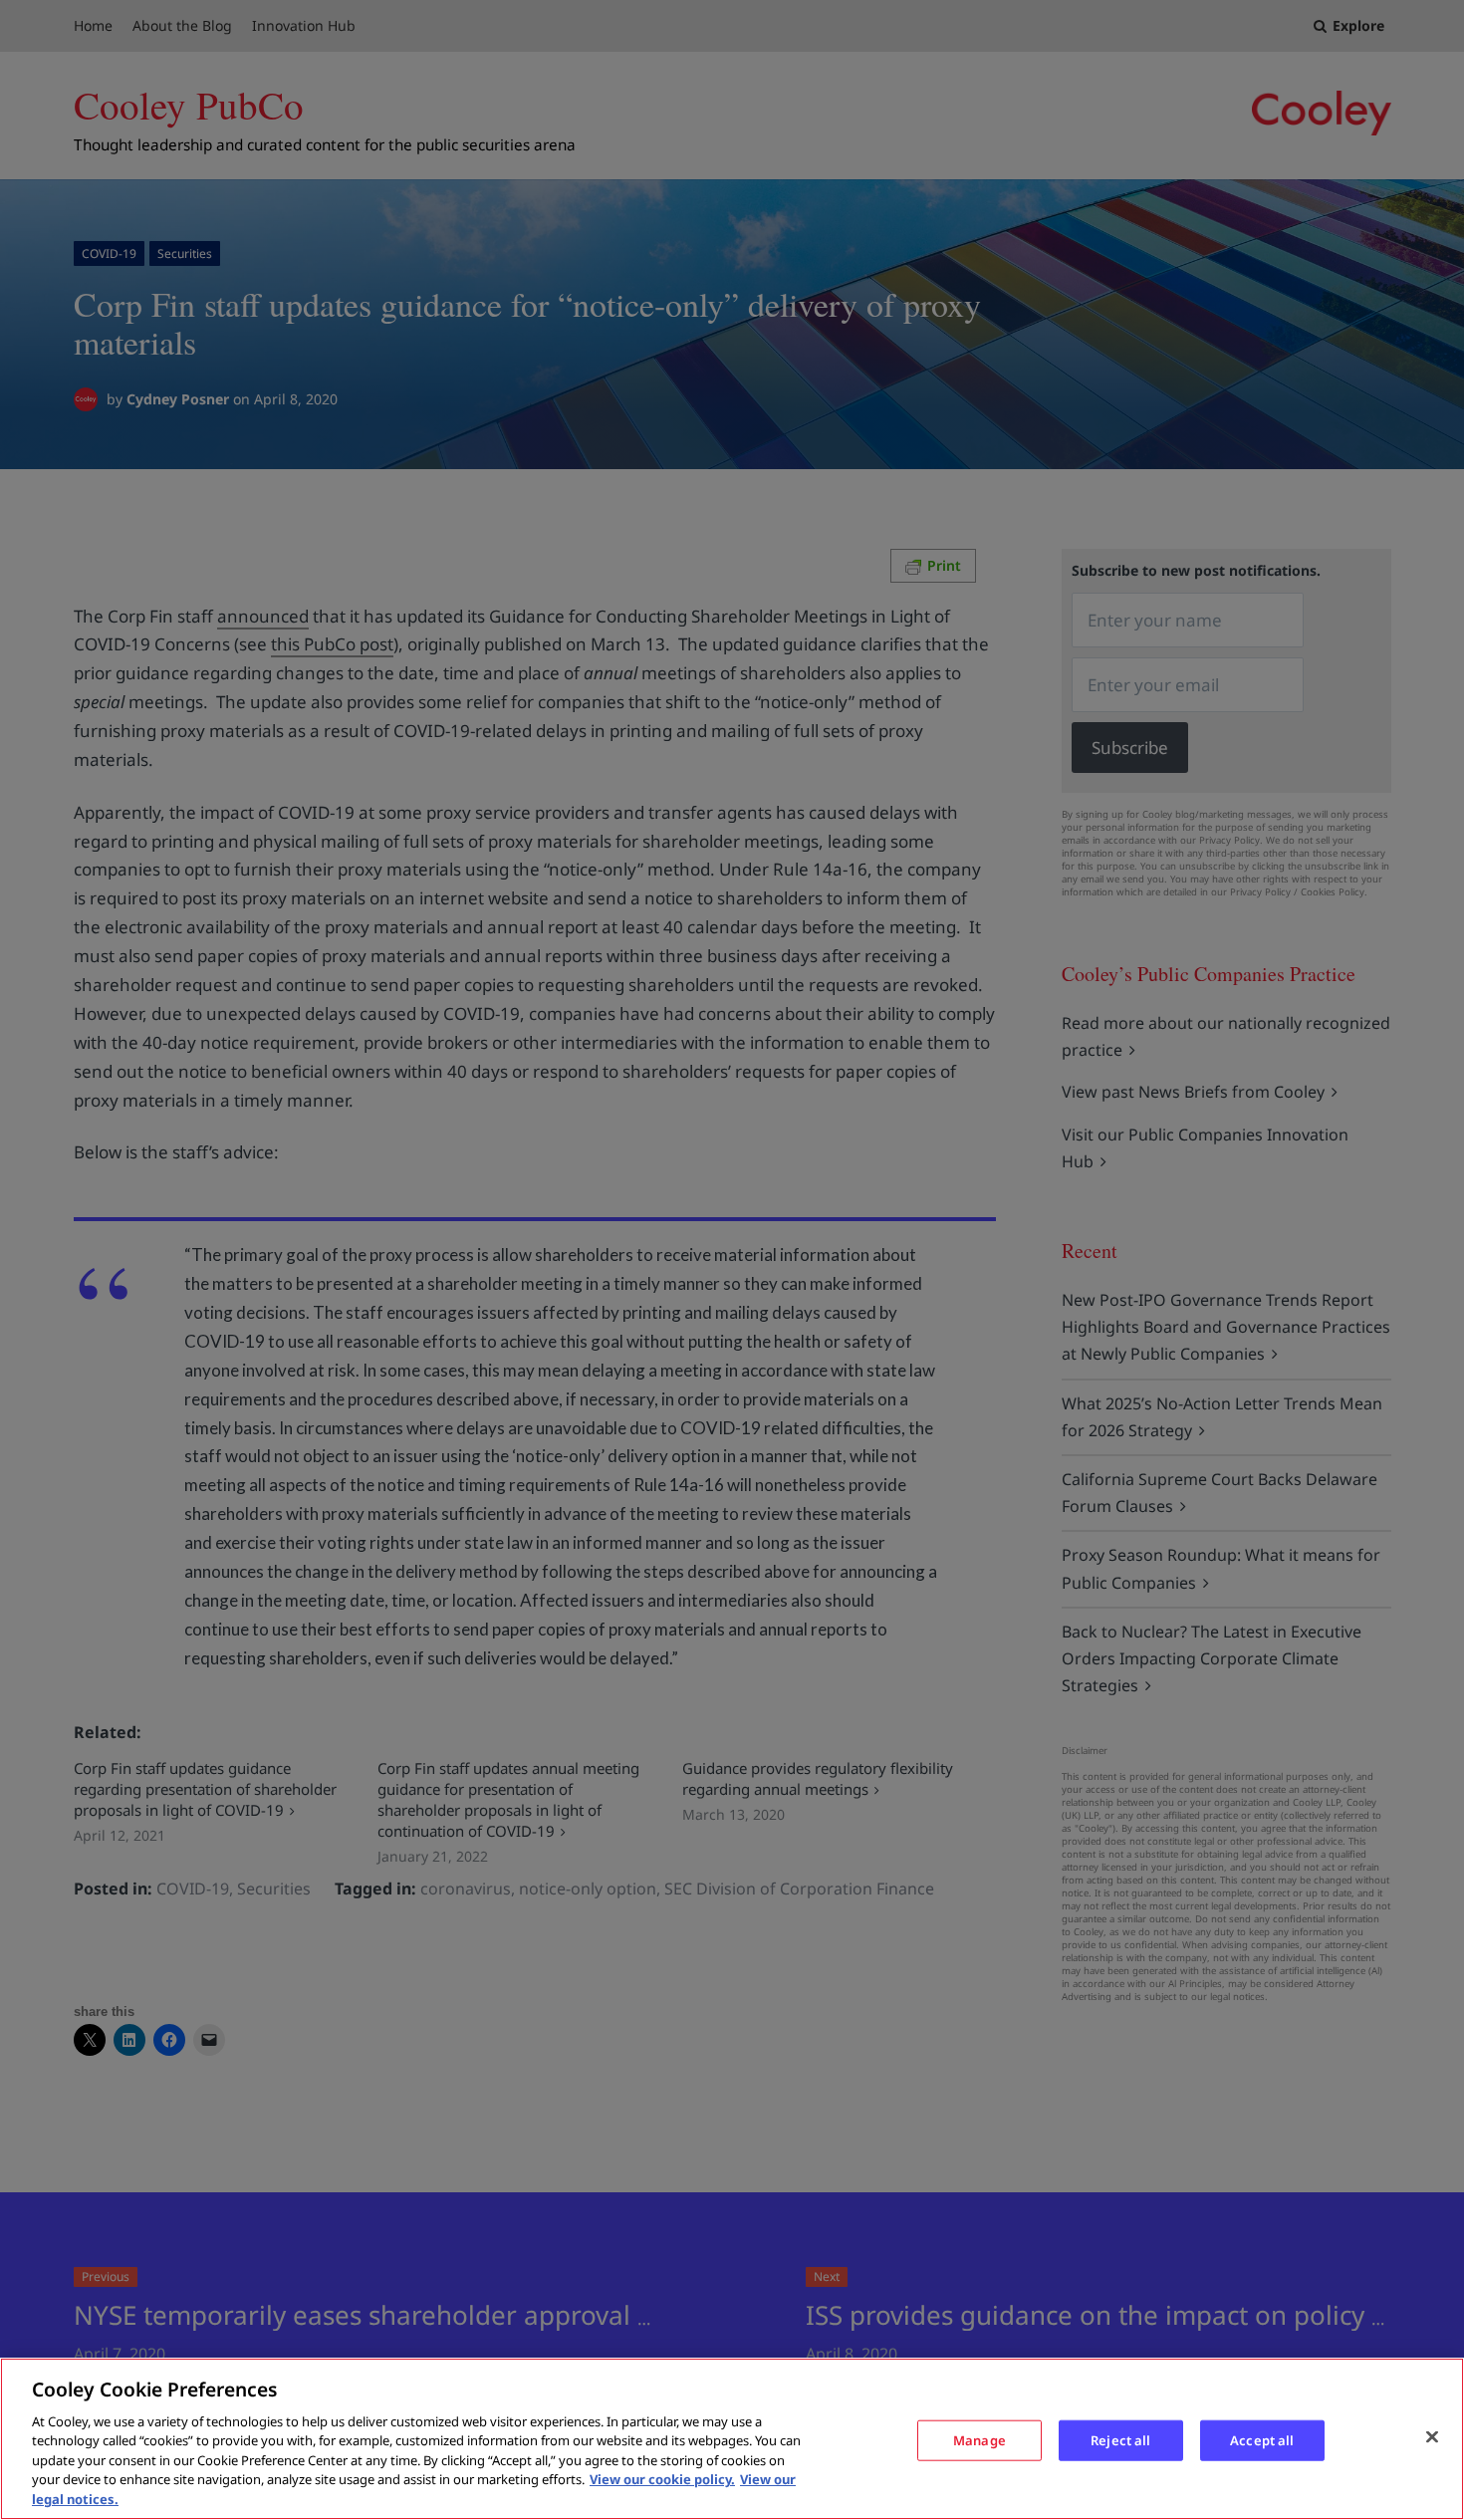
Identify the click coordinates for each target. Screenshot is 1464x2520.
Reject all (1120, 2439)
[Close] (1432, 2436)
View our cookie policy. (662, 2480)
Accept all (1262, 2439)
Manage (979, 2439)
